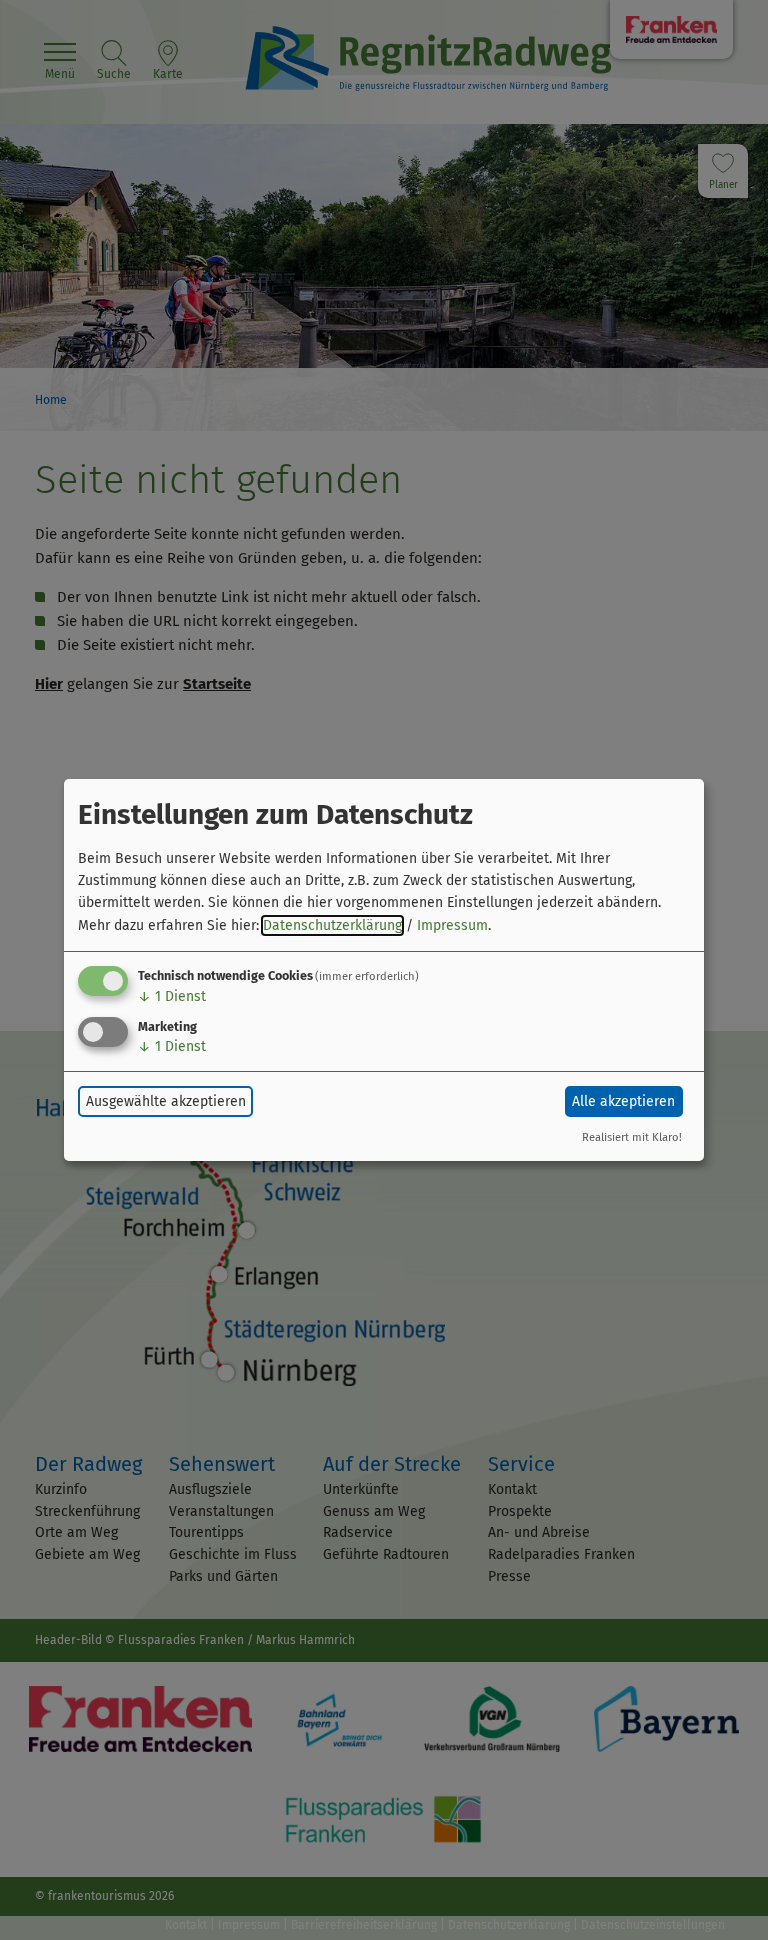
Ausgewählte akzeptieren (166, 1101)
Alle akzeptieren (623, 1101)
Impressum (452, 925)
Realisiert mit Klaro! (632, 1137)
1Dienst (172, 996)
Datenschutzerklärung (332, 925)
